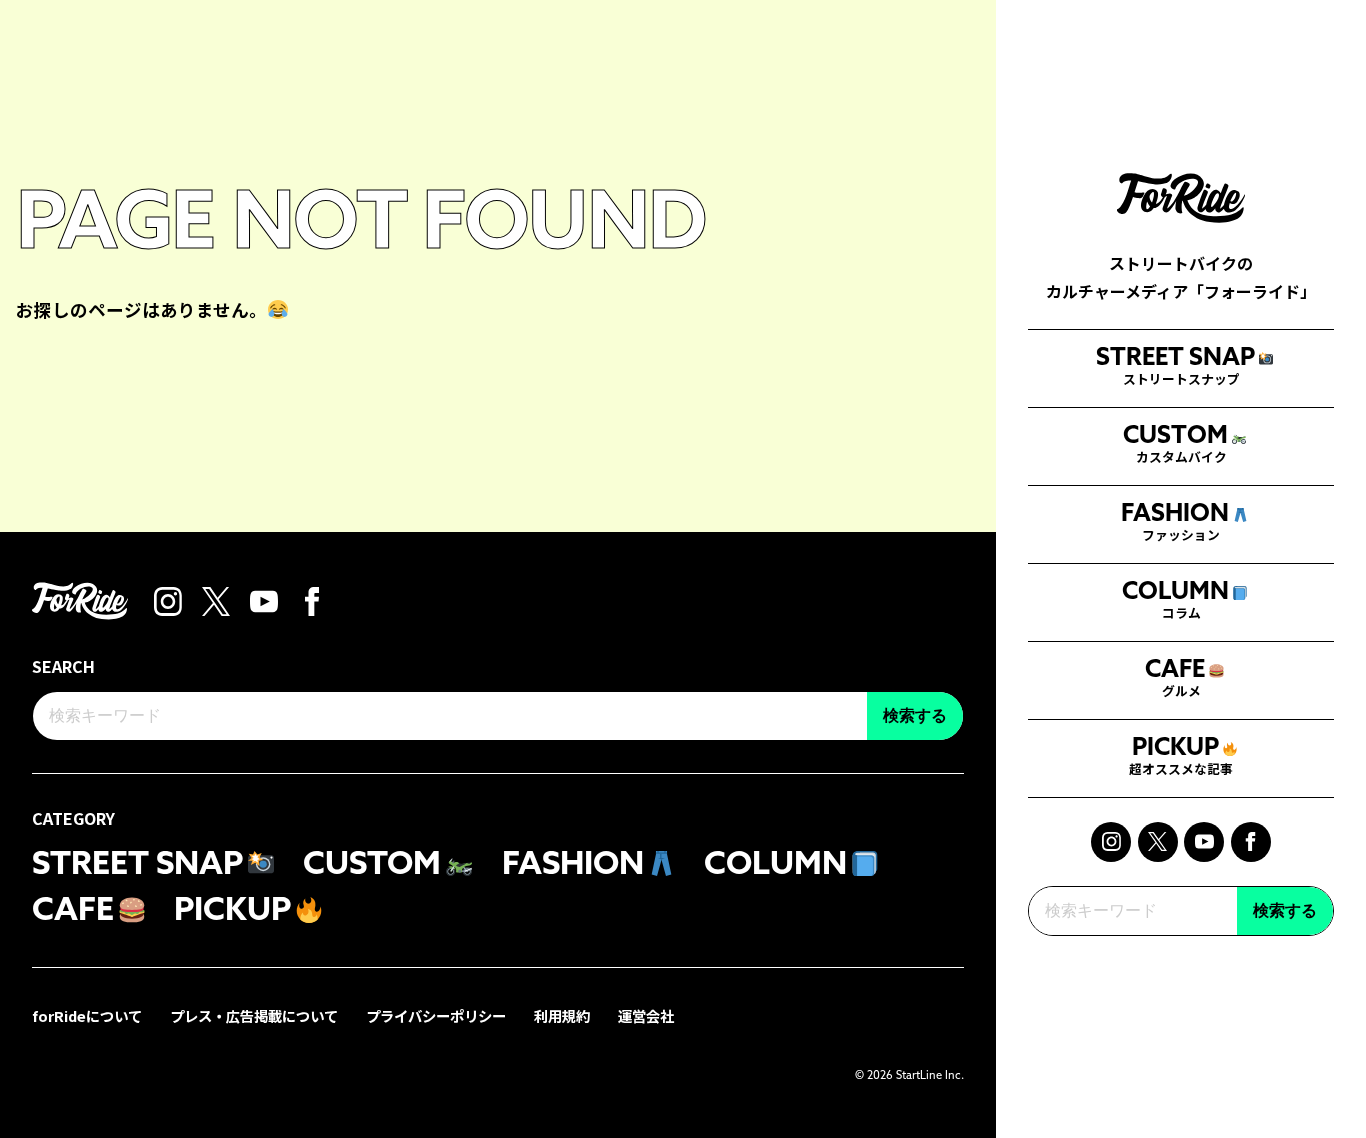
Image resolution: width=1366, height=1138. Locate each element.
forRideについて (87, 1015)
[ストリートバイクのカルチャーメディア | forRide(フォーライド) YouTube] (1204, 842)
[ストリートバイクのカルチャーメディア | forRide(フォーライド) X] (1158, 842)
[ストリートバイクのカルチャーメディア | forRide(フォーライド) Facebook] (1251, 842)
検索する (1285, 910)
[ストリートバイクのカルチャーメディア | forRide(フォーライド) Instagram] (1111, 842)
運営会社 (646, 1015)
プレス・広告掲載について (254, 1015)
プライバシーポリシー (436, 1015)
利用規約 (562, 1015)
